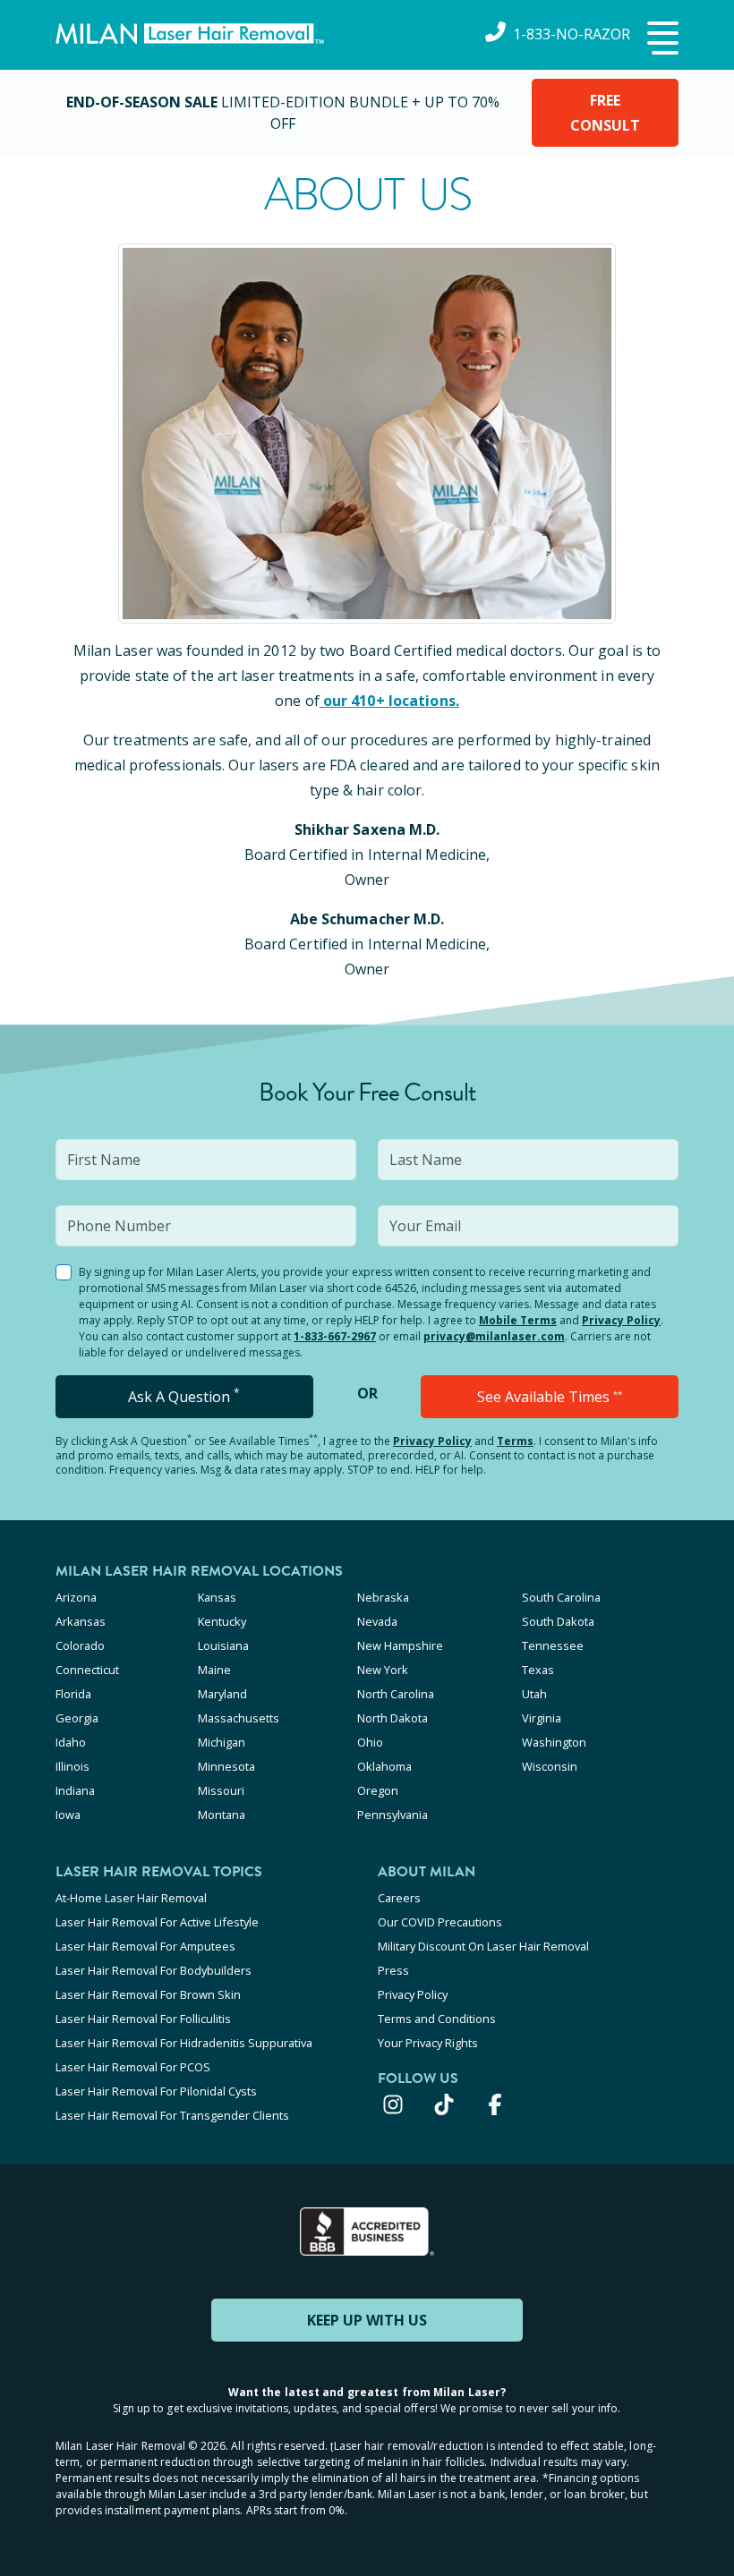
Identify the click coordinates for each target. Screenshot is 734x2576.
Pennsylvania (393, 1815)
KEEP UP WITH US (367, 2320)
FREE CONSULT (605, 113)
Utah (534, 1694)
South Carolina (561, 1597)
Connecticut (87, 1670)
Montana (222, 1815)
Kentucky (222, 1621)
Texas (538, 1670)
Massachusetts (239, 1718)
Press (393, 1970)
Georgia (77, 1718)
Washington (554, 1742)
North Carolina (396, 1694)
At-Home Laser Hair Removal (131, 1898)
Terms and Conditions (437, 2019)
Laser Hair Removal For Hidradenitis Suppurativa (184, 2043)
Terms (515, 1441)
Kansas (217, 1597)
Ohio (370, 1742)
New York (383, 1670)
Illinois (73, 1766)
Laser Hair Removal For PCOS (133, 2067)
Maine (214, 1670)
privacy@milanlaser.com (494, 1336)
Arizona (76, 1597)
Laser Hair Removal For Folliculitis (143, 2019)
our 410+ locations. (391, 701)
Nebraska (383, 1597)
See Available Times (550, 1397)
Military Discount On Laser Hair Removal (483, 1946)
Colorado (80, 1645)
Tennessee (553, 1645)
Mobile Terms (518, 1320)
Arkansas (81, 1621)
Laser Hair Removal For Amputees (145, 1946)
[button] (661, 39)
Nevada (377, 1621)
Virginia (542, 1718)
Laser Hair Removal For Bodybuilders (154, 1970)
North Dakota (393, 1718)
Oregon (378, 1790)
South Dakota (558, 1621)
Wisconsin (550, 1766)
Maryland (222, 1694)
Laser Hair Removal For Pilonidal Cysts (156, 2091)
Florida (73, 1694)
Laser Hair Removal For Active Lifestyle (157, 1922)
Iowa (68, 1815)
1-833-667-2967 (335, 1336)
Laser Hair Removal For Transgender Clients (172, 2115)
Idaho (71, 1742)
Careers (399, 1898)
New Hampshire (400, 1645)
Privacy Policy (621, 1320)
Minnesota (226, 1766)
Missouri (221, 1790)
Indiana (75, 1790)
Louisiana (223, 1645)
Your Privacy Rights (428, 2043)
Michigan (222, 1742)
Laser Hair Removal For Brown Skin (148, 1994)
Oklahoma (384, 1766)
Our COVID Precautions (440, 1922)
